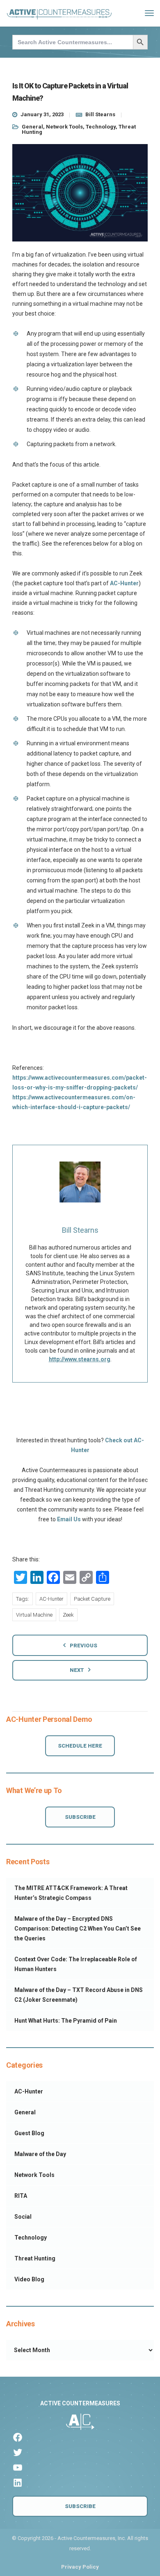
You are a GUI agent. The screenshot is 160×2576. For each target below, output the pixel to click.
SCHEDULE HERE (80, 1746)
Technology (101, 127)
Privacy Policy (80, 2567)
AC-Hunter (124, 583)
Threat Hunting (35, 2258)
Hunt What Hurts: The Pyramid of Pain (66, 2021)
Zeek (68, 1615)
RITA (21, 2196)
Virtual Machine (34, 1615)
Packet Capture (92, 1599)
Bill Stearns (100, 114)
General (32, 127)
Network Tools (64, 127)
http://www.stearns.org (80, 1359)
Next (77, 1670)
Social (23, 2217)
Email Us (69, 1519)
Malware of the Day (40, 2154)
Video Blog (29, 2279)
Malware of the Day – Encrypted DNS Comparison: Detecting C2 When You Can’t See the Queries (78, 1929)
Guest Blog (29, 2133)
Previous (83, 1646)
